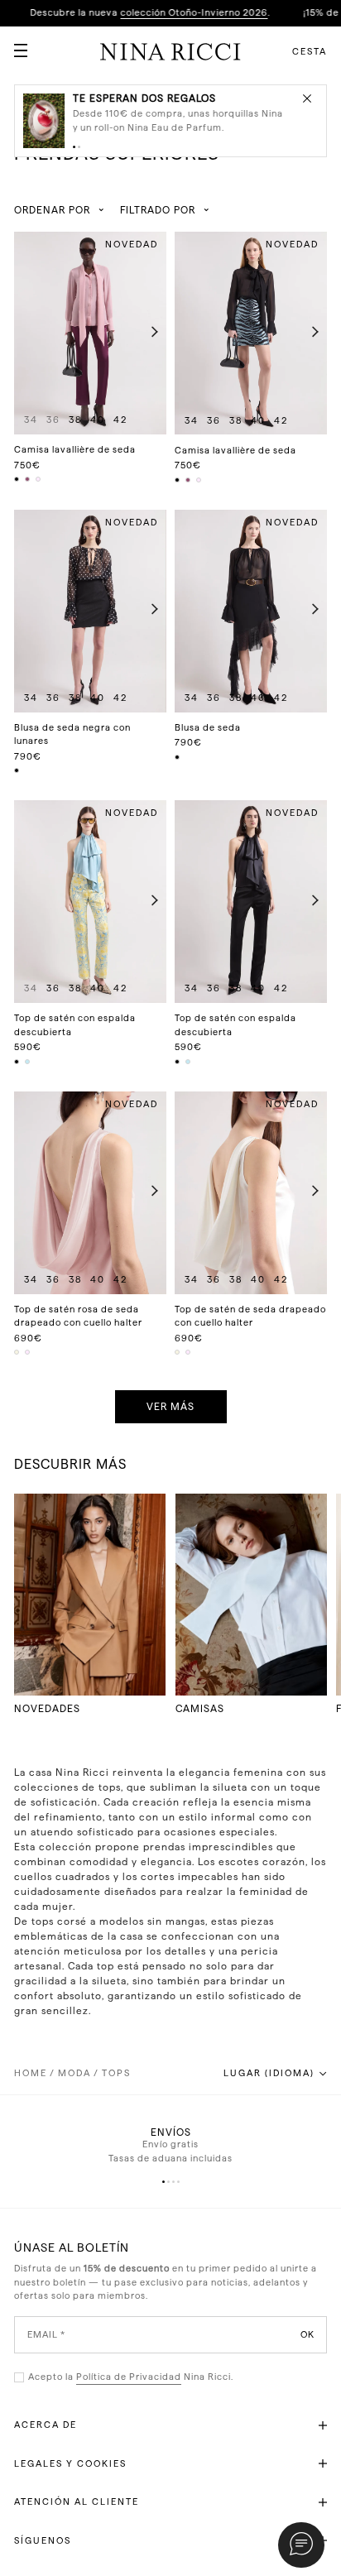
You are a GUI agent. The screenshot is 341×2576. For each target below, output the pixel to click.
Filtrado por (158, 210)
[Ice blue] (28, 1062)
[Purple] (28, 479)
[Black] (17, 479)
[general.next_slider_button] (151, 333)
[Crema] (17, 1352)
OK (307, 2334)
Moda (74, 2073)
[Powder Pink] (39, 479)
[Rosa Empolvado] (28, 1352)
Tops (116, 2073)
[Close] (307, 98)
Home (31, 2073)
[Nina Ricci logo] (170, 51)
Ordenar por (52, 210)
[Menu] (14, 44)
